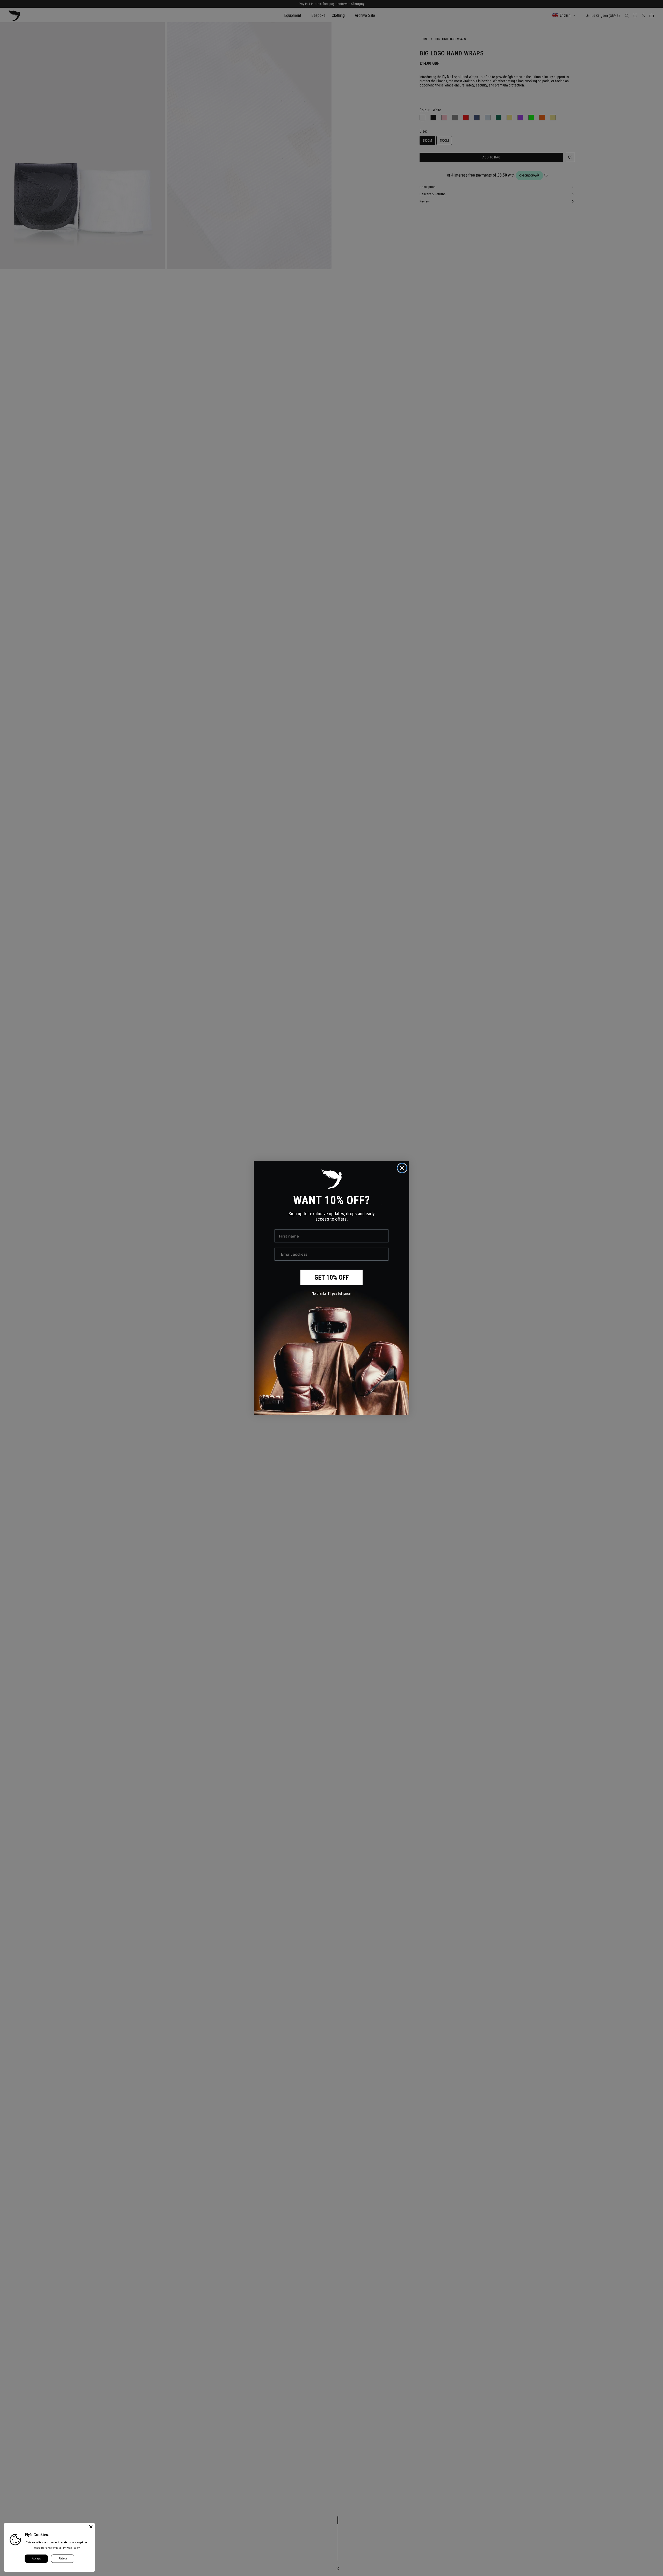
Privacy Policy (71, 2548)
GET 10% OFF (332, 1278)
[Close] (91, 2527)
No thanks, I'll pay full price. (332, 1293)
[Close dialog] (402, 1168)
